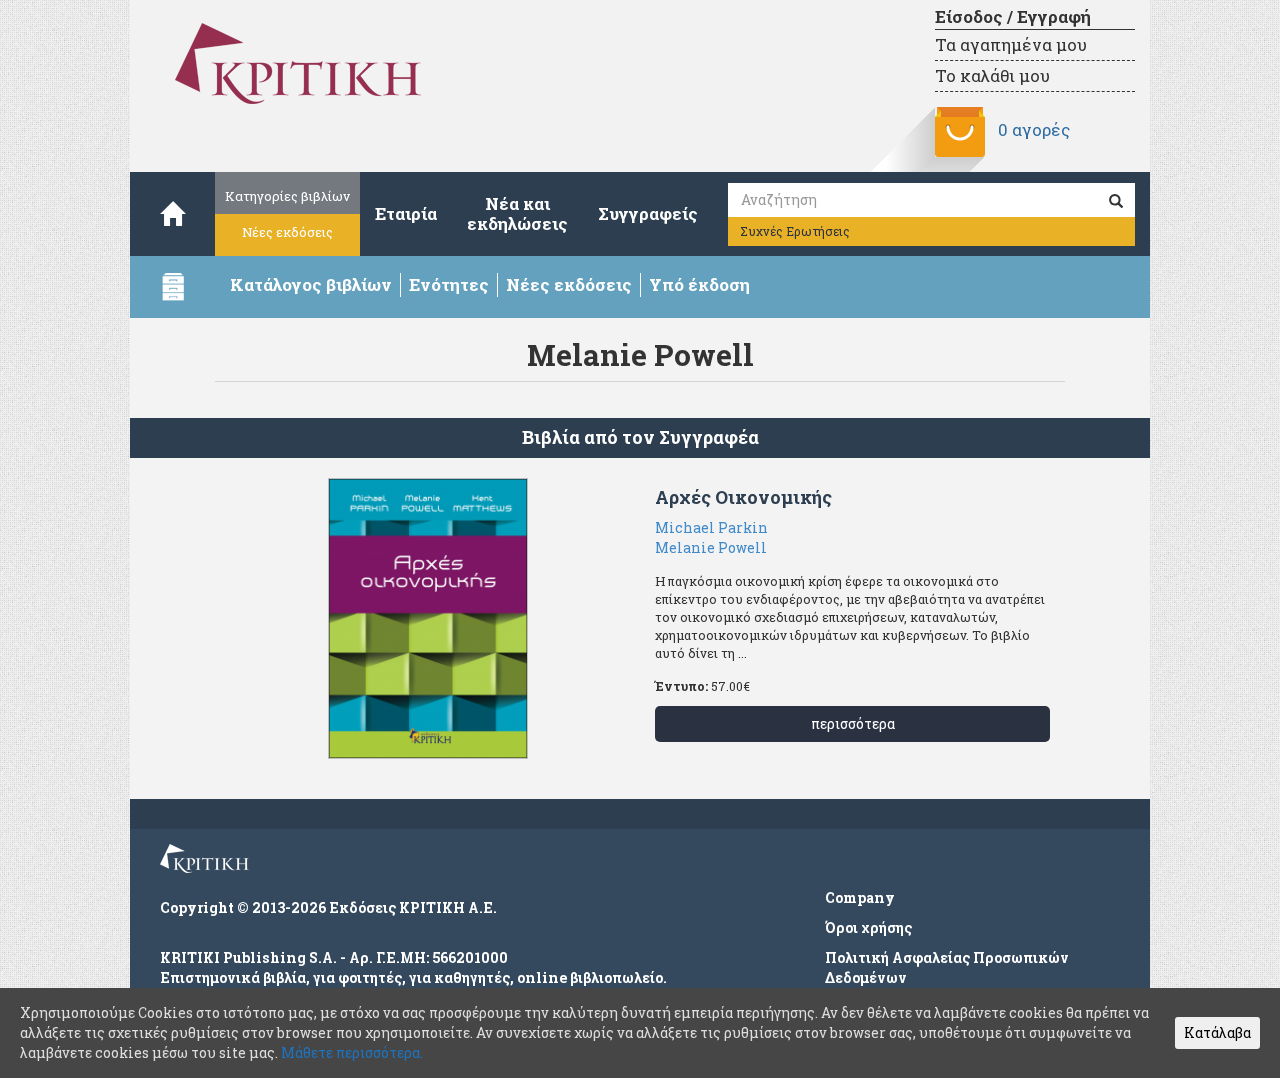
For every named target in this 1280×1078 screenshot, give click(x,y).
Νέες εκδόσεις (287, 232)
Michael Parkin (711, 527)
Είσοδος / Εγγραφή (1013, 16)
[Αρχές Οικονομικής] (427, 618)
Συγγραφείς (648, 213)
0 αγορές (1034, 129)
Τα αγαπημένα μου (1011, 44)
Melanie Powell (711, 547)
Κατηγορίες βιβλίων (287, 196)
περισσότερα (853, 723)
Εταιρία (406, 213)
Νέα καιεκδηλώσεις (517, 213)
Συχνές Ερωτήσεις (795, 231)
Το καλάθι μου (992, 75)
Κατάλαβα (1217, 1032)
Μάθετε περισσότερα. (352, 1052)
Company (860, 897)
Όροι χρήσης (868, 927)
